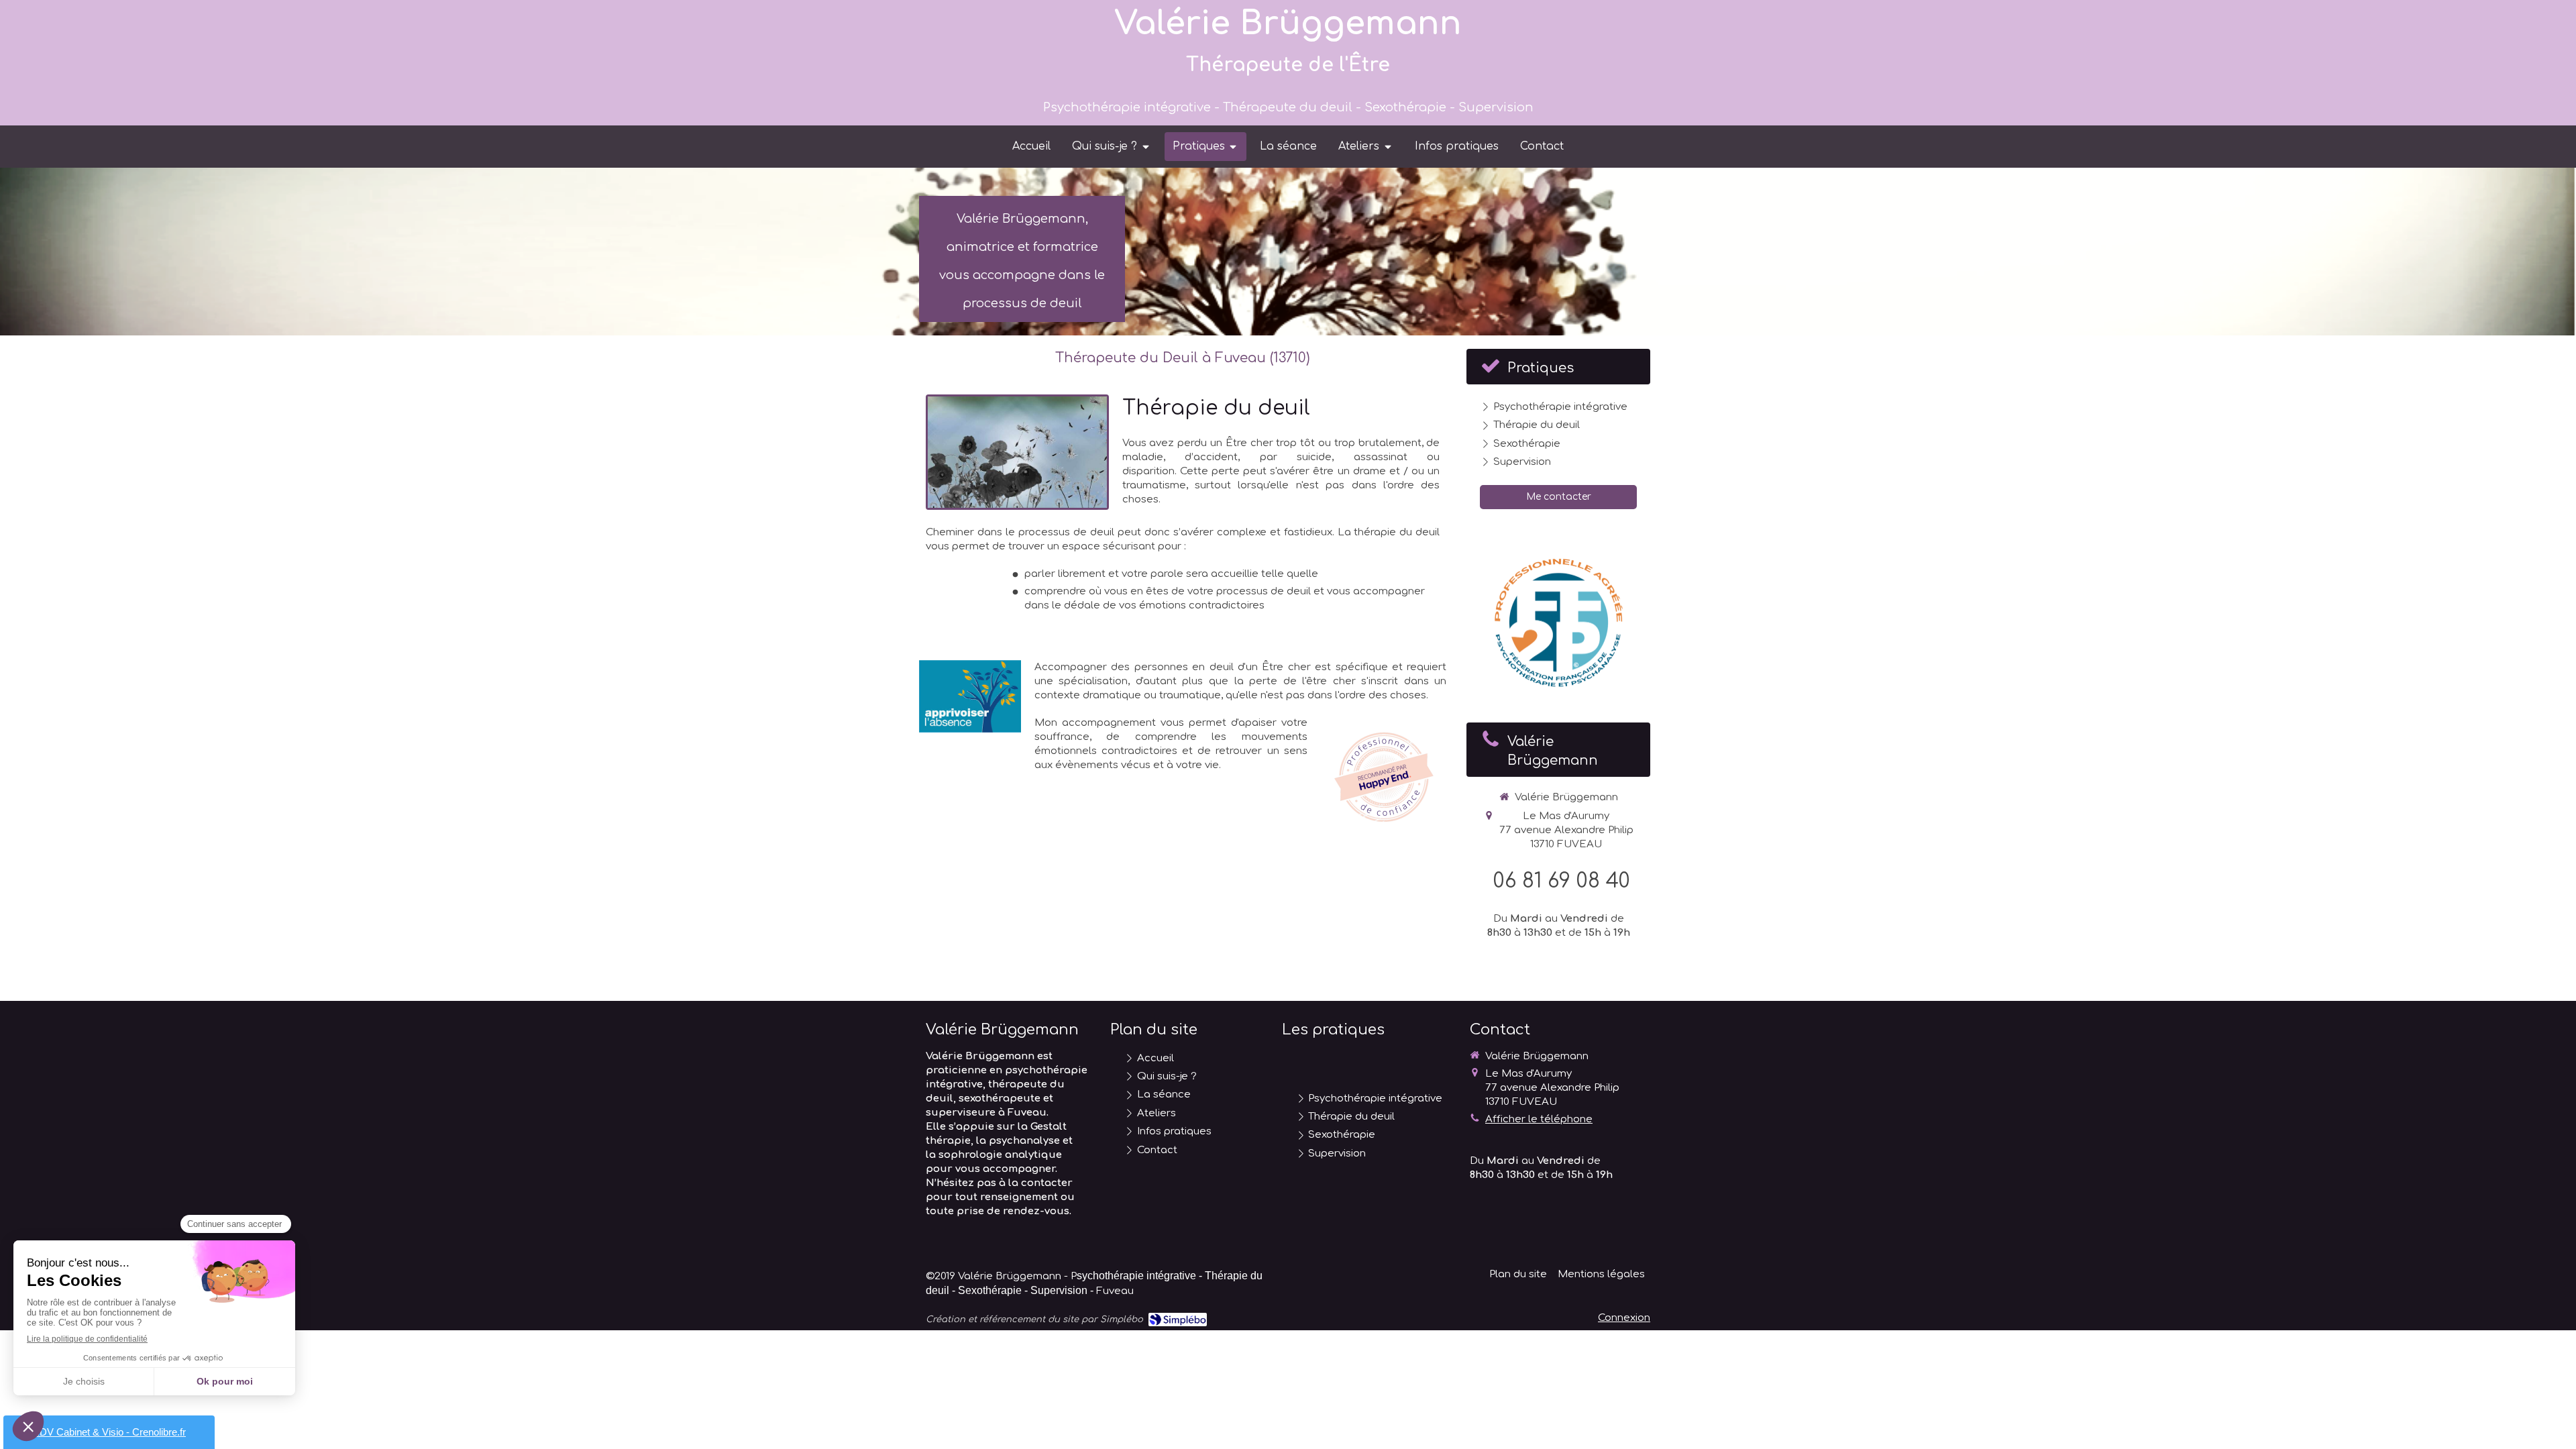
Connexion (1624, 1318)
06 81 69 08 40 (1562, 881)
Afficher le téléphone (1539, 1119)
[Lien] (970, 696)
